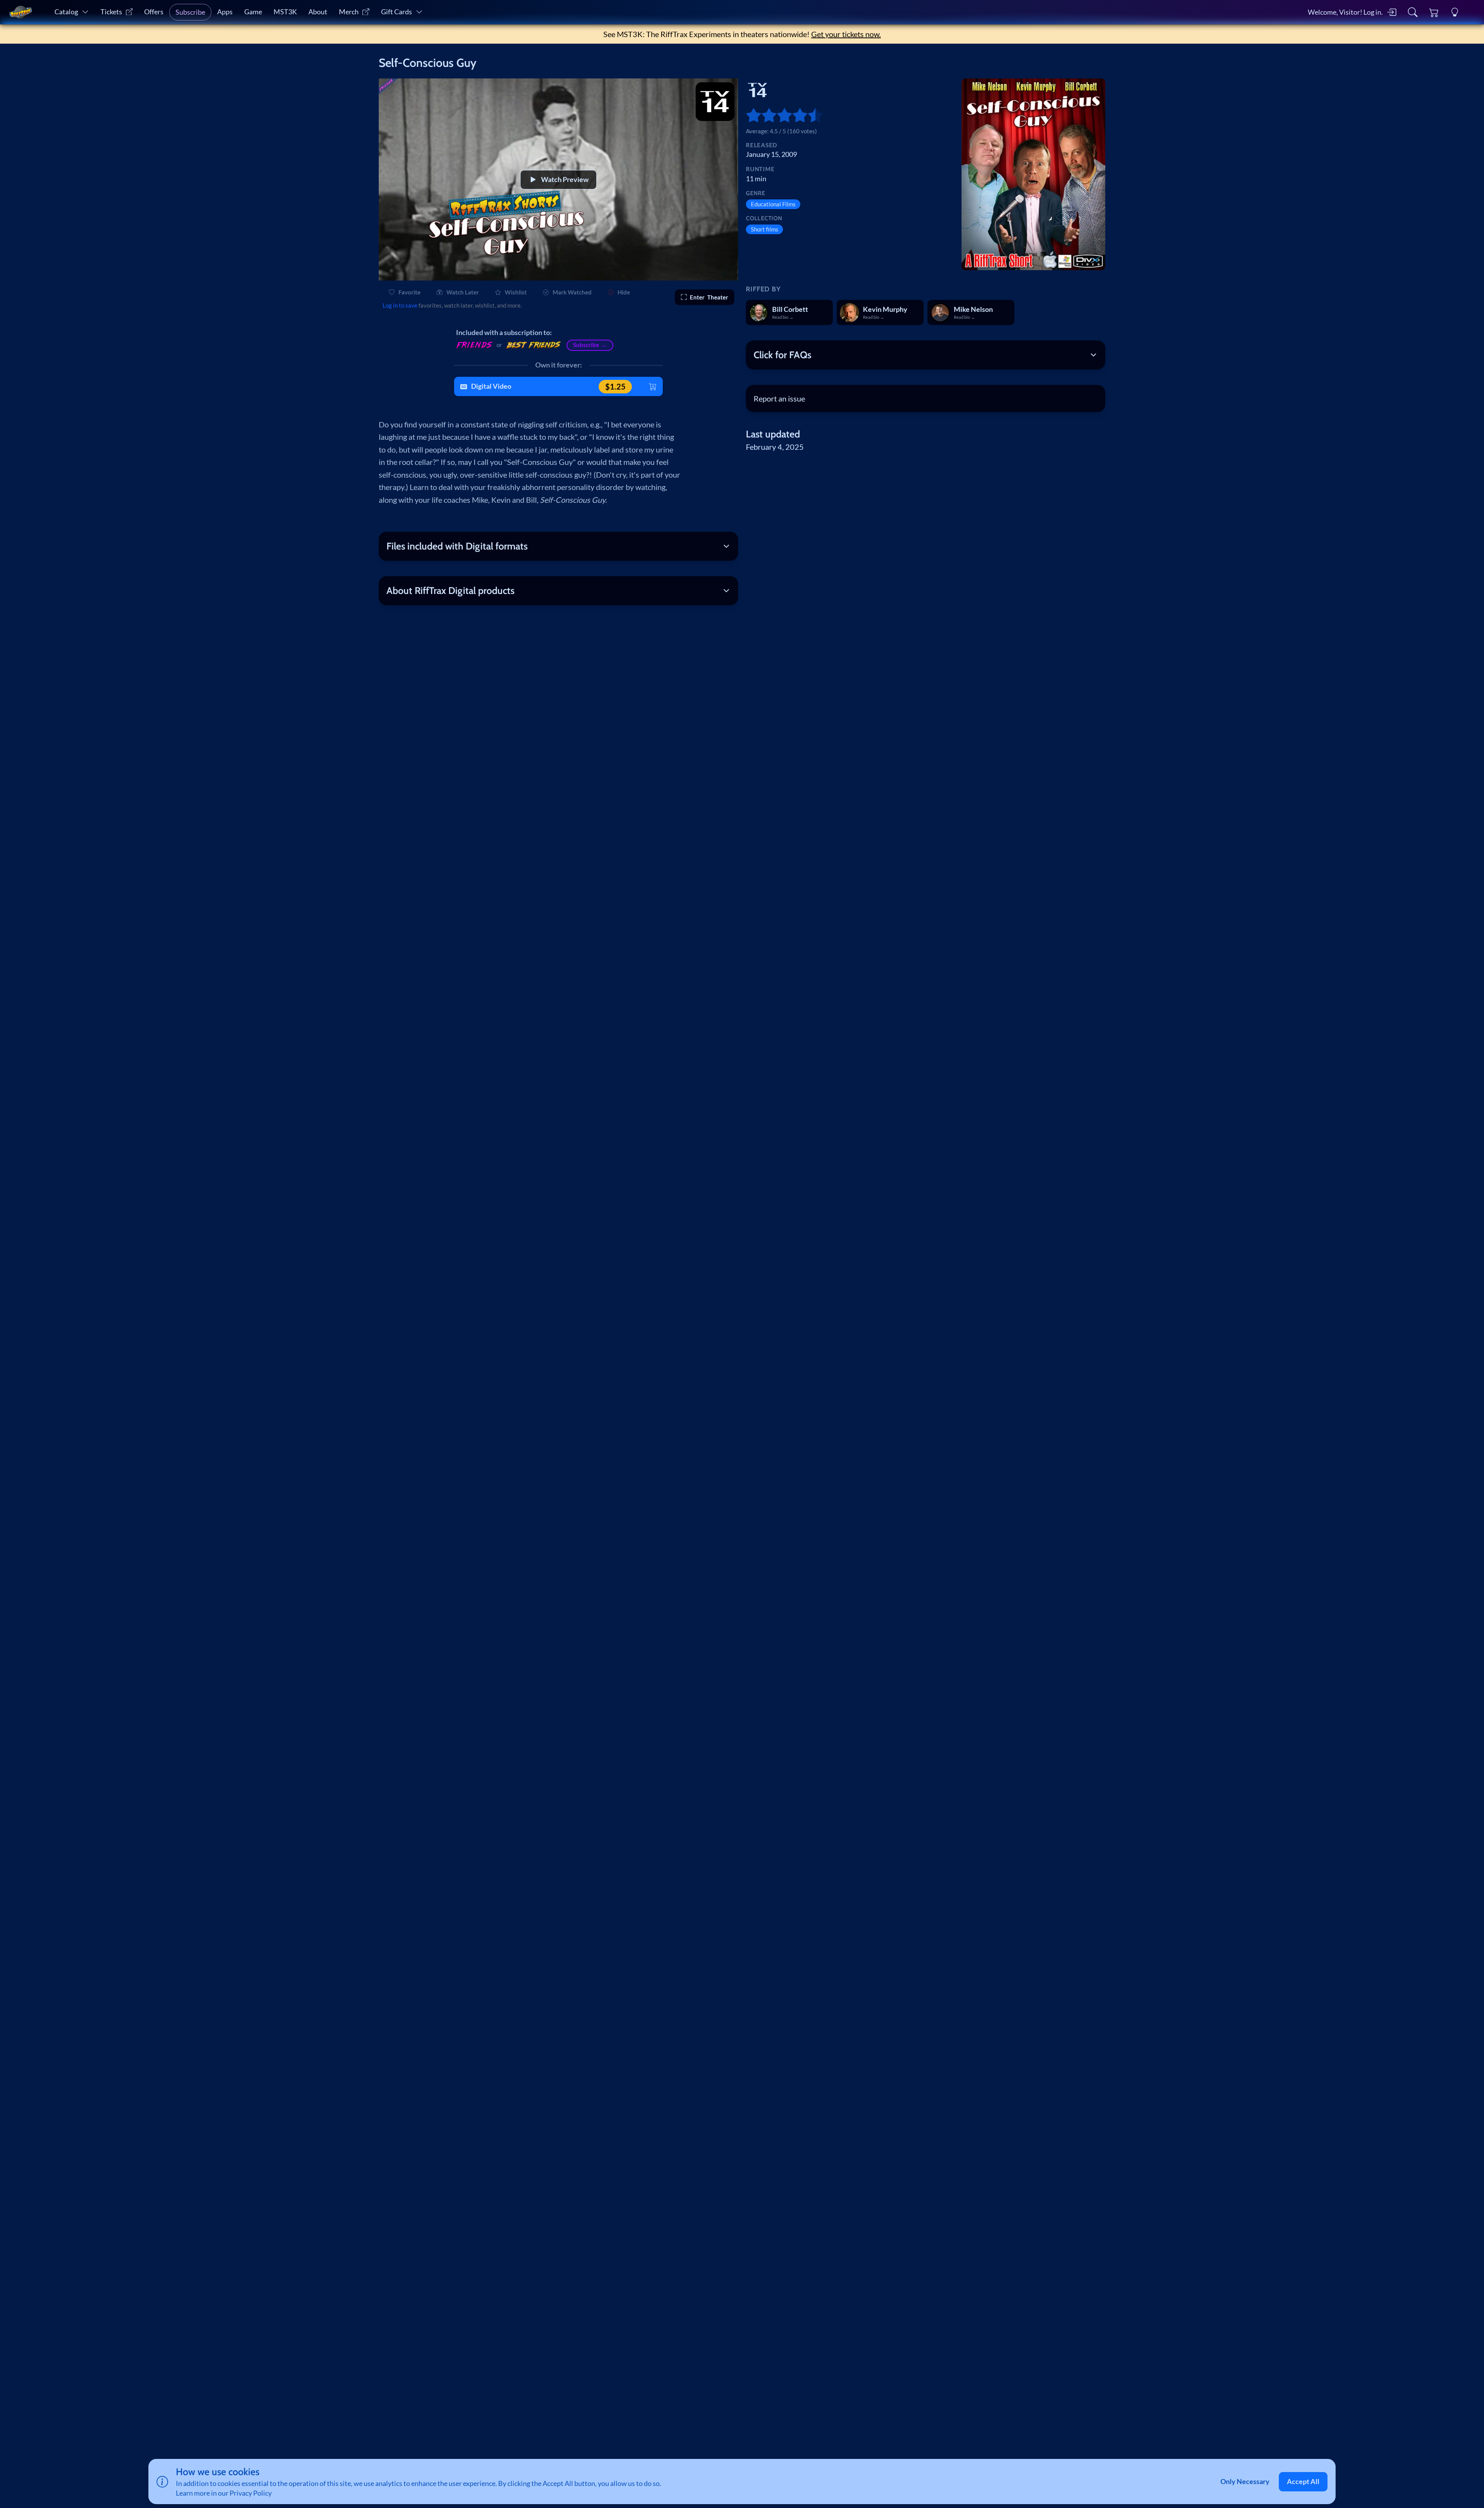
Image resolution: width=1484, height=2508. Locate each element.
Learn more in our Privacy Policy (224, 2493)
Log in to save (400, 305)
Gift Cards (397, 12)
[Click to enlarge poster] (1033, 174)
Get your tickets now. (846, 34)
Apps (225, 12)
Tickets (111, 12)
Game (253, 12)
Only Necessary (1245, 2482)
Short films (765, 229)
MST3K (285, 12)
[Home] (20, 12)
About (318, 12)
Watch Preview (565, 180)
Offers (154, 12)
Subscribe (190, 12)
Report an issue (779, 398)
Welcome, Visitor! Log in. (1345, 12)
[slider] (750, 115)
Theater (709, 297)
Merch (349, 12)
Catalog (66, 12)
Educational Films (773, 204)
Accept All (1303, 2482)
